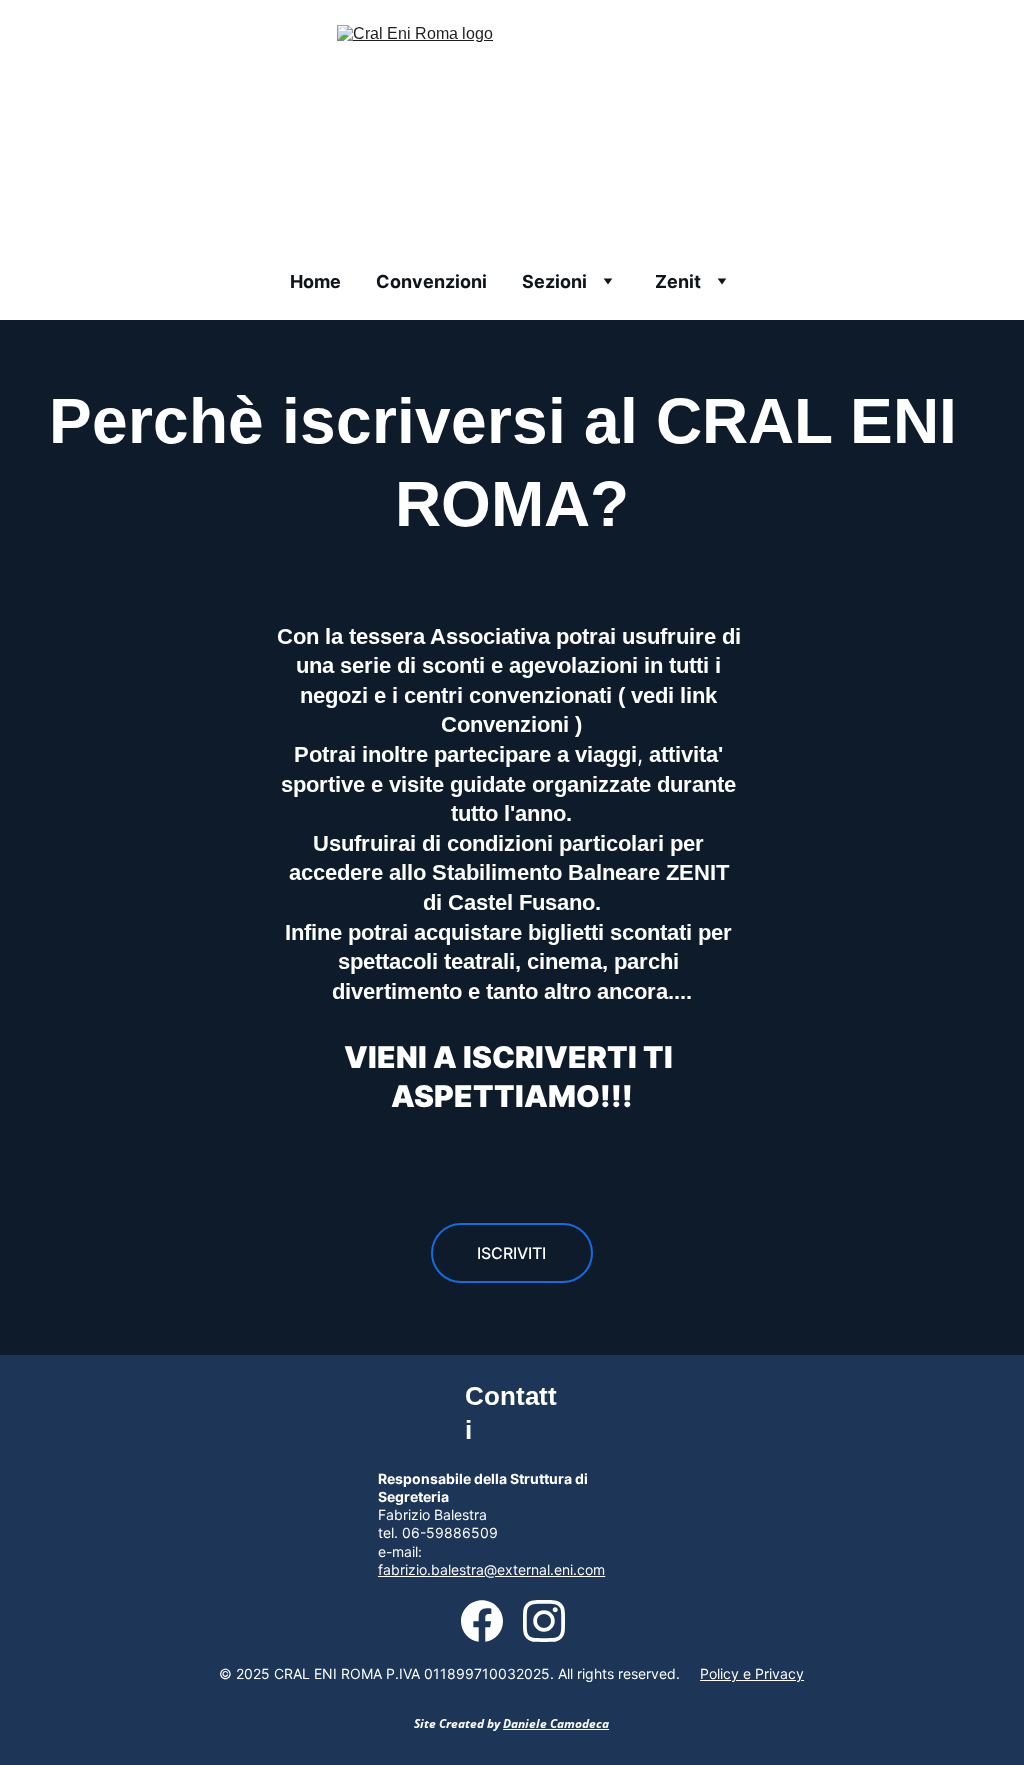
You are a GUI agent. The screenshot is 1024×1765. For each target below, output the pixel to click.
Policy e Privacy (752, 1673)
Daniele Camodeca (556, 1723)
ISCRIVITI (511, 1253)
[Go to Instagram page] (544, 1621)
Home (315, 281)
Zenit (678, 281)
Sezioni (554, 281)
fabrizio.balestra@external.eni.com (491, 1569)
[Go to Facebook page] (492, 1621)
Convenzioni (431, 281)
